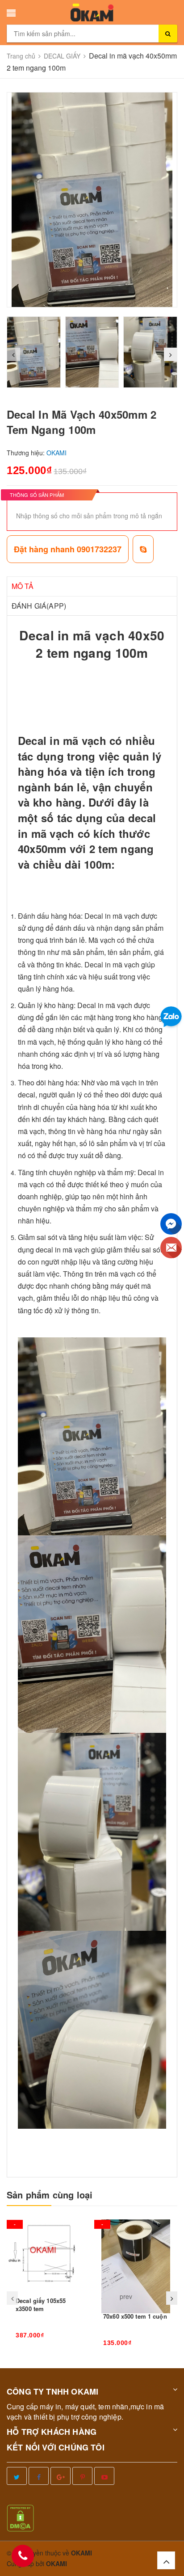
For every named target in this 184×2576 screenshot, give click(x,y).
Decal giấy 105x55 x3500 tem (41, 2305)
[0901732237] (23, 2556)
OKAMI (56, 2563)
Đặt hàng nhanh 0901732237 (68, 549)
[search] (168, 34)
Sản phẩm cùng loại (50, 2195)
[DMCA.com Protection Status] (20, 2517)
